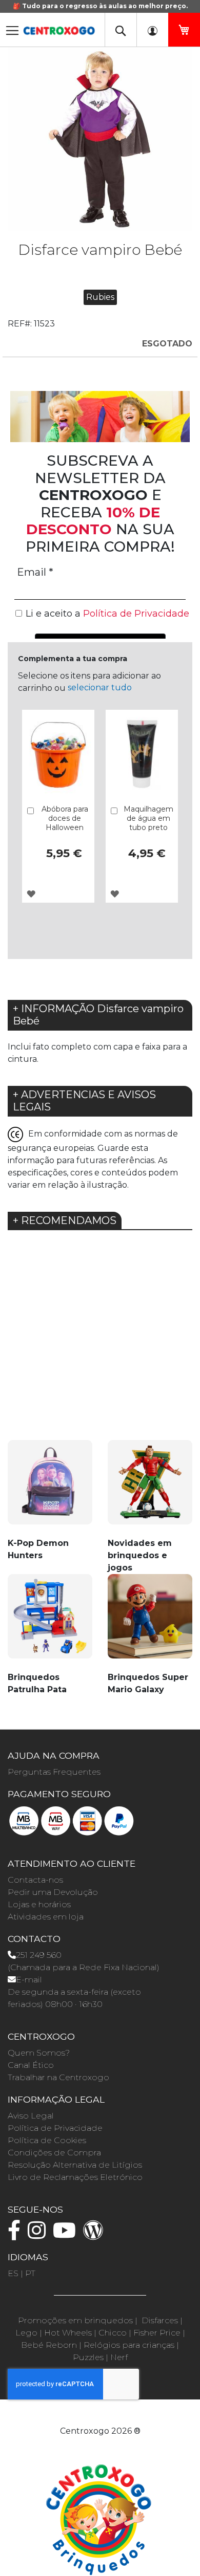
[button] (31, 894)
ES (13, 2273)
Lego (26, 2333)
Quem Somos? (39, 2053)
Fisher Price (157, 2333)
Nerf (119, 2357)
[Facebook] (17, 2235)
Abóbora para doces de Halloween (65, 818)
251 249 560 (39, 1955)
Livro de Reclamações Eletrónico (75, 2177)
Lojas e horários (39, 1904)
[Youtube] (67, 2235)
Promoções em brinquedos (75, 2320)
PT (30, 2273)
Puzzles (88, 2357)
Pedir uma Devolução (53, 1892)
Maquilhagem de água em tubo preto (148, 818)
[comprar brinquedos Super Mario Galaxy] (150, 1622)
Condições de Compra (54, 2153)
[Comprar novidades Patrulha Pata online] (50, 1622)
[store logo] (59, 27)
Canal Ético (31, 2065)
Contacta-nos (35, 1880)
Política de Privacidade (55, 2128)
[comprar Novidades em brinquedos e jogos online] (150, 1488)
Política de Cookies (47, 2140)
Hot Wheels (68, 2333)
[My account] (152, 30)
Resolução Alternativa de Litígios (75, 2165)
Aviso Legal (31, 2116)
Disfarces (160, 2320)
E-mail (29, 1980)
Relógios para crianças (129, 2345)
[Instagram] (39, 2235)
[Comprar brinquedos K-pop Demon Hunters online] (50, 1488)
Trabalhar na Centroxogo (58, 2077)
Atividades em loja (46, 1917)
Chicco (113, 2333)
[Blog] (96, 2235)
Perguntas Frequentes (54, 1772)
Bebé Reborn (49, 2345)
